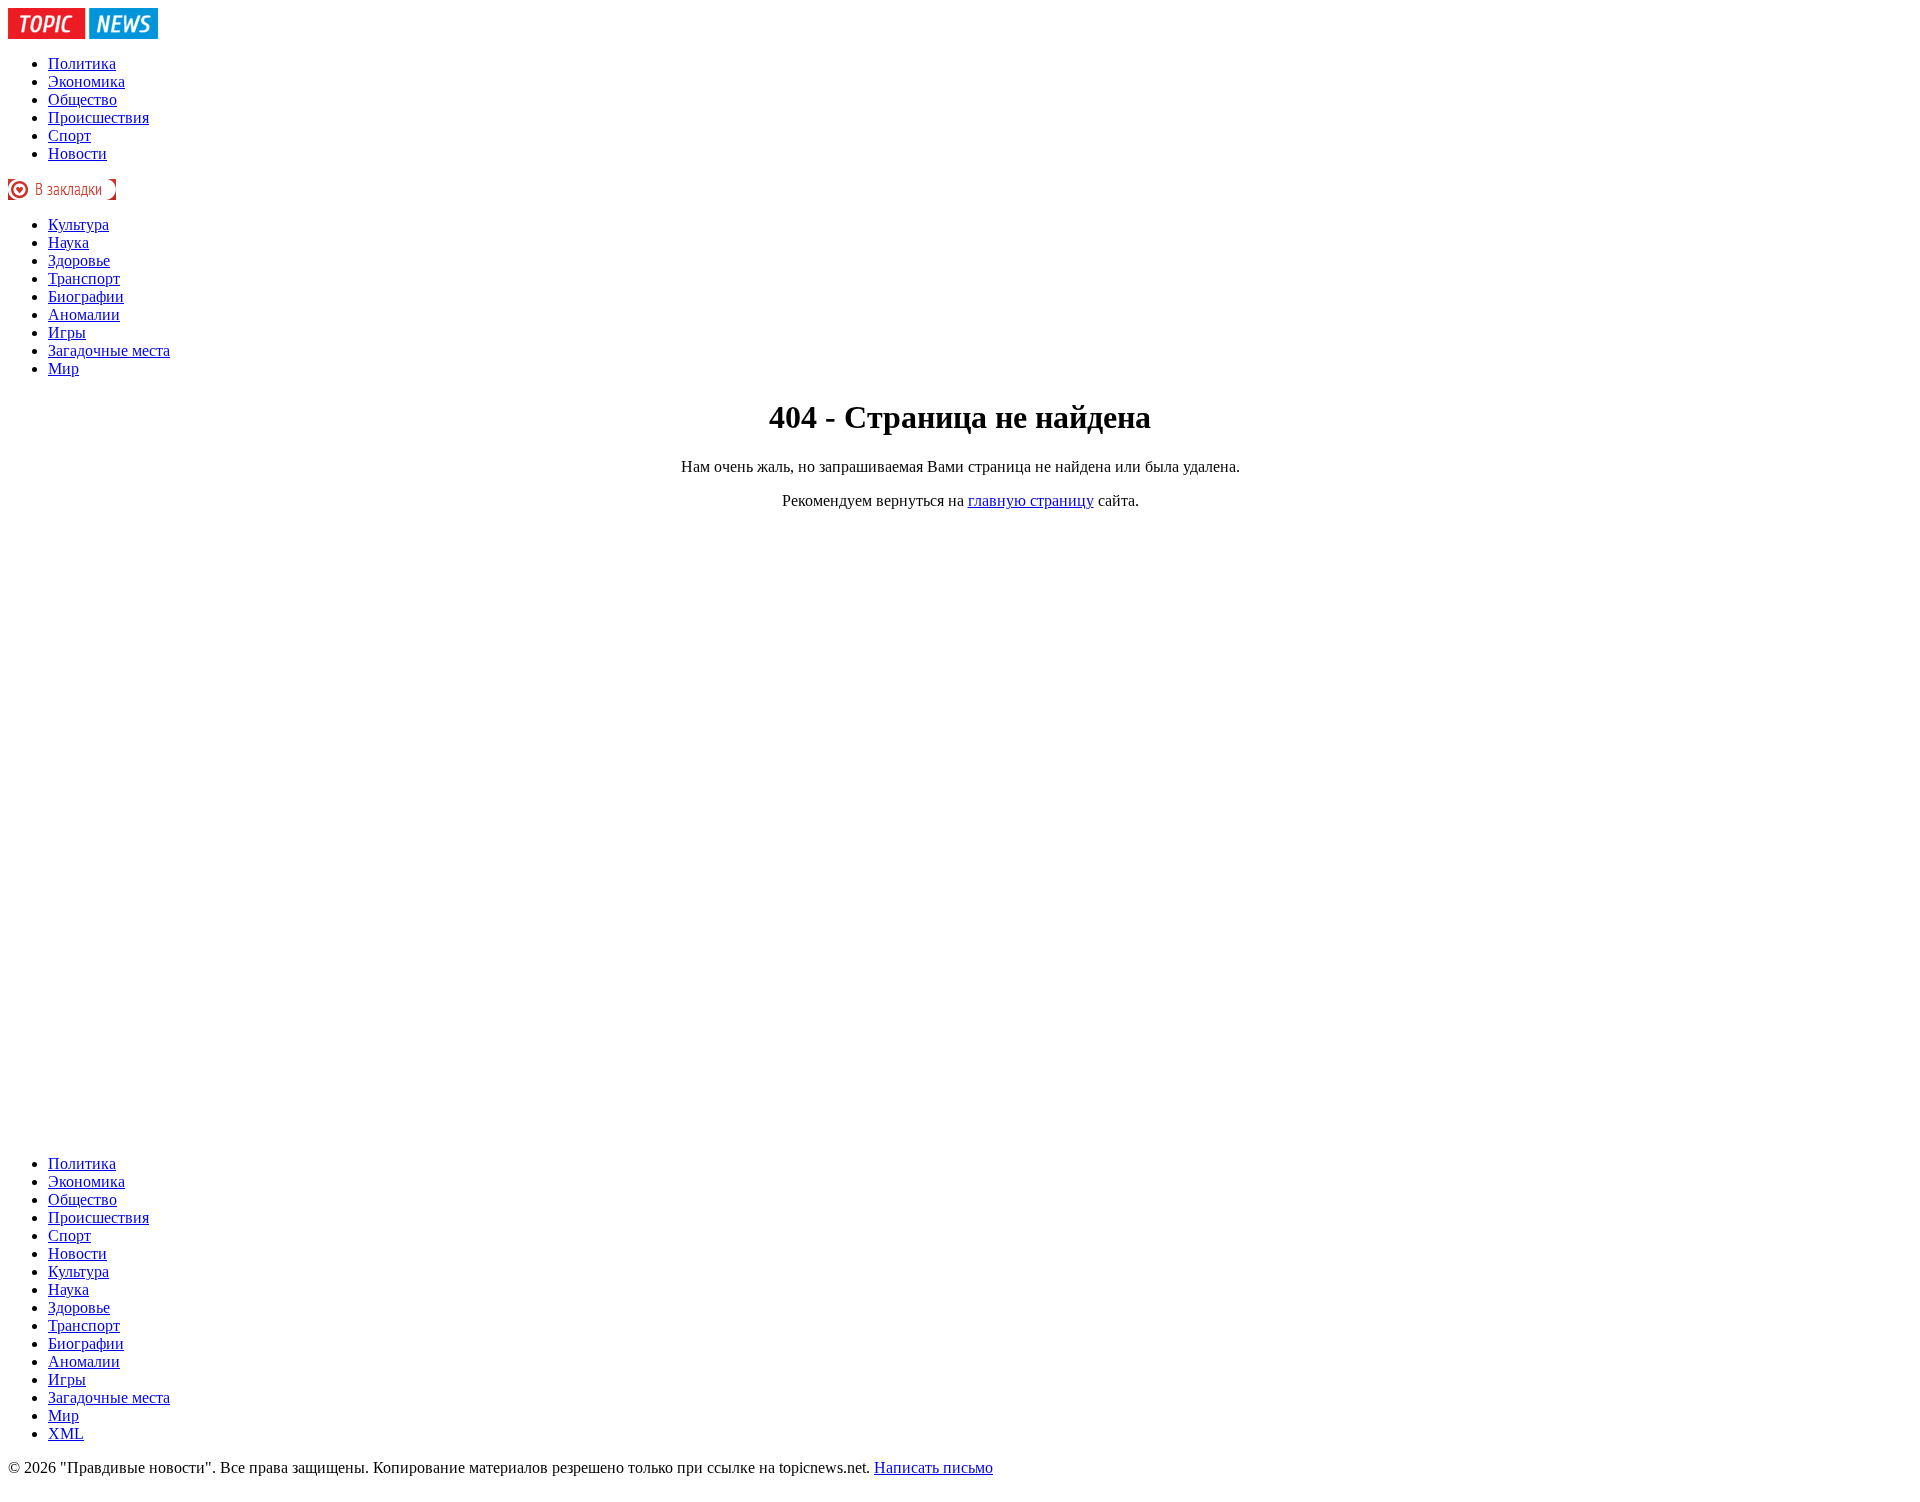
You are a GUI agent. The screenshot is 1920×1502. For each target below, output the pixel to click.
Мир (63, 368)
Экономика (86, 81)
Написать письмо (933, 1467)
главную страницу (1031, 500)
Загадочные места (109, 350)
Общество (82, 99)
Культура (78, 224)
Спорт (69, 135)
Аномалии (84, 314)
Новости (77, 153)
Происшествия (98, 117)
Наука (68, 242)
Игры (67, 332)
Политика (82, 63)
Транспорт (84, 278)
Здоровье (79, 260)
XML (66, 1433)
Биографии (86, 296)
